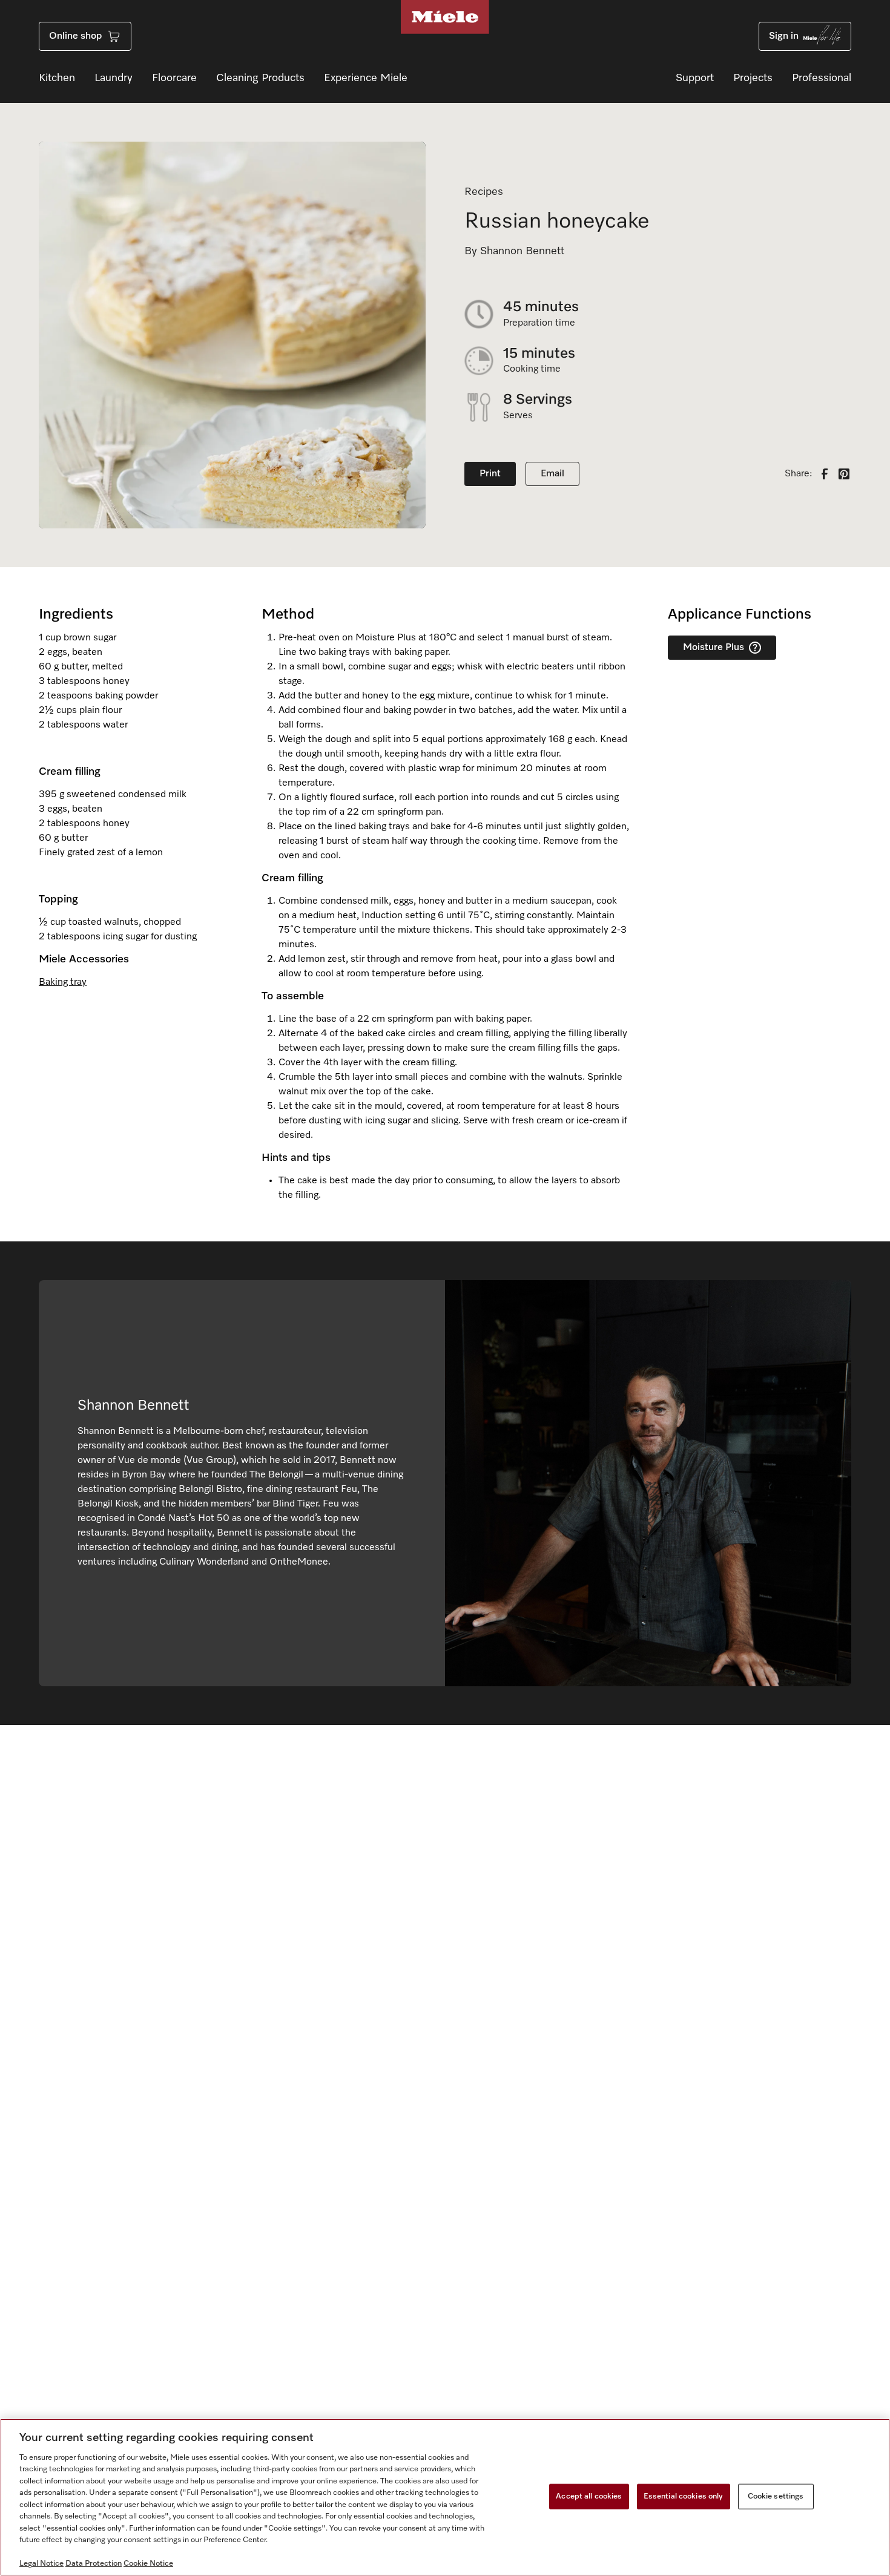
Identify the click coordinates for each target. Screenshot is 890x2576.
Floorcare (174, 78)
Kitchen (57, 78)
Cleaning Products (260, 78)
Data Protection (94, 2564)
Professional (822, 78)
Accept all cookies (589, 2496)
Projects (753, 78)
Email (552, 474)
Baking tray (63, 982)
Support (695, 78)
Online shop (75, 36)
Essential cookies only (684, 2496)
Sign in (784, 36)
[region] (445, 2497)
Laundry (114, 78)
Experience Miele (366, 78)
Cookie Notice (148, 2564)
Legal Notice (41, 2564)
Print (490, 474)
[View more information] (755, 648)
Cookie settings (776, 2496)
